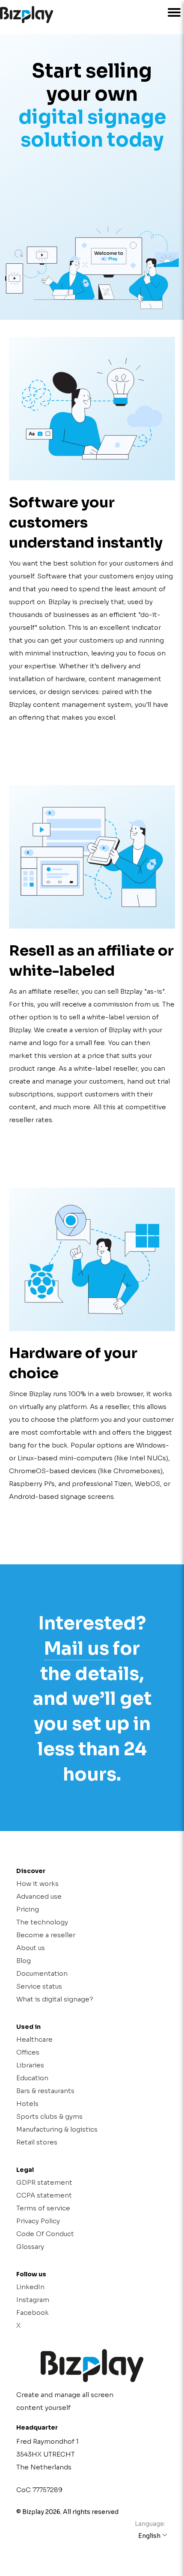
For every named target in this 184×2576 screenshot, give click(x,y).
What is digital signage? (55, 1999)
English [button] (150, 2536)
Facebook (33, 2312)
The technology (42, 1922)
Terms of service (43, 2208)
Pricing (28, 1909)
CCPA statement (44, 2195)
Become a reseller (46, 1935)
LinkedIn (30, 2287)
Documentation (42, 1973)
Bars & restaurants (45, 2091)
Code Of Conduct (45, 2234)
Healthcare (34, 2039)
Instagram (33, 2300)
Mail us (77, 1648)
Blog (24, 1961)
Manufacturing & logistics (57, 2129)
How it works (37, 1884)
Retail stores (37, 2142)
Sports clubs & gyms (49, 2116)
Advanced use (39, 1896)
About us (31, 1948)
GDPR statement (44, 2182)
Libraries (30, 2065)
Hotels (27, 2104)
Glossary (30, 2247)
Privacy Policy (38, 2221)
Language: (150, 2524)
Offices (28, 2052)
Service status (39, 1986)
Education (32, 2078)
